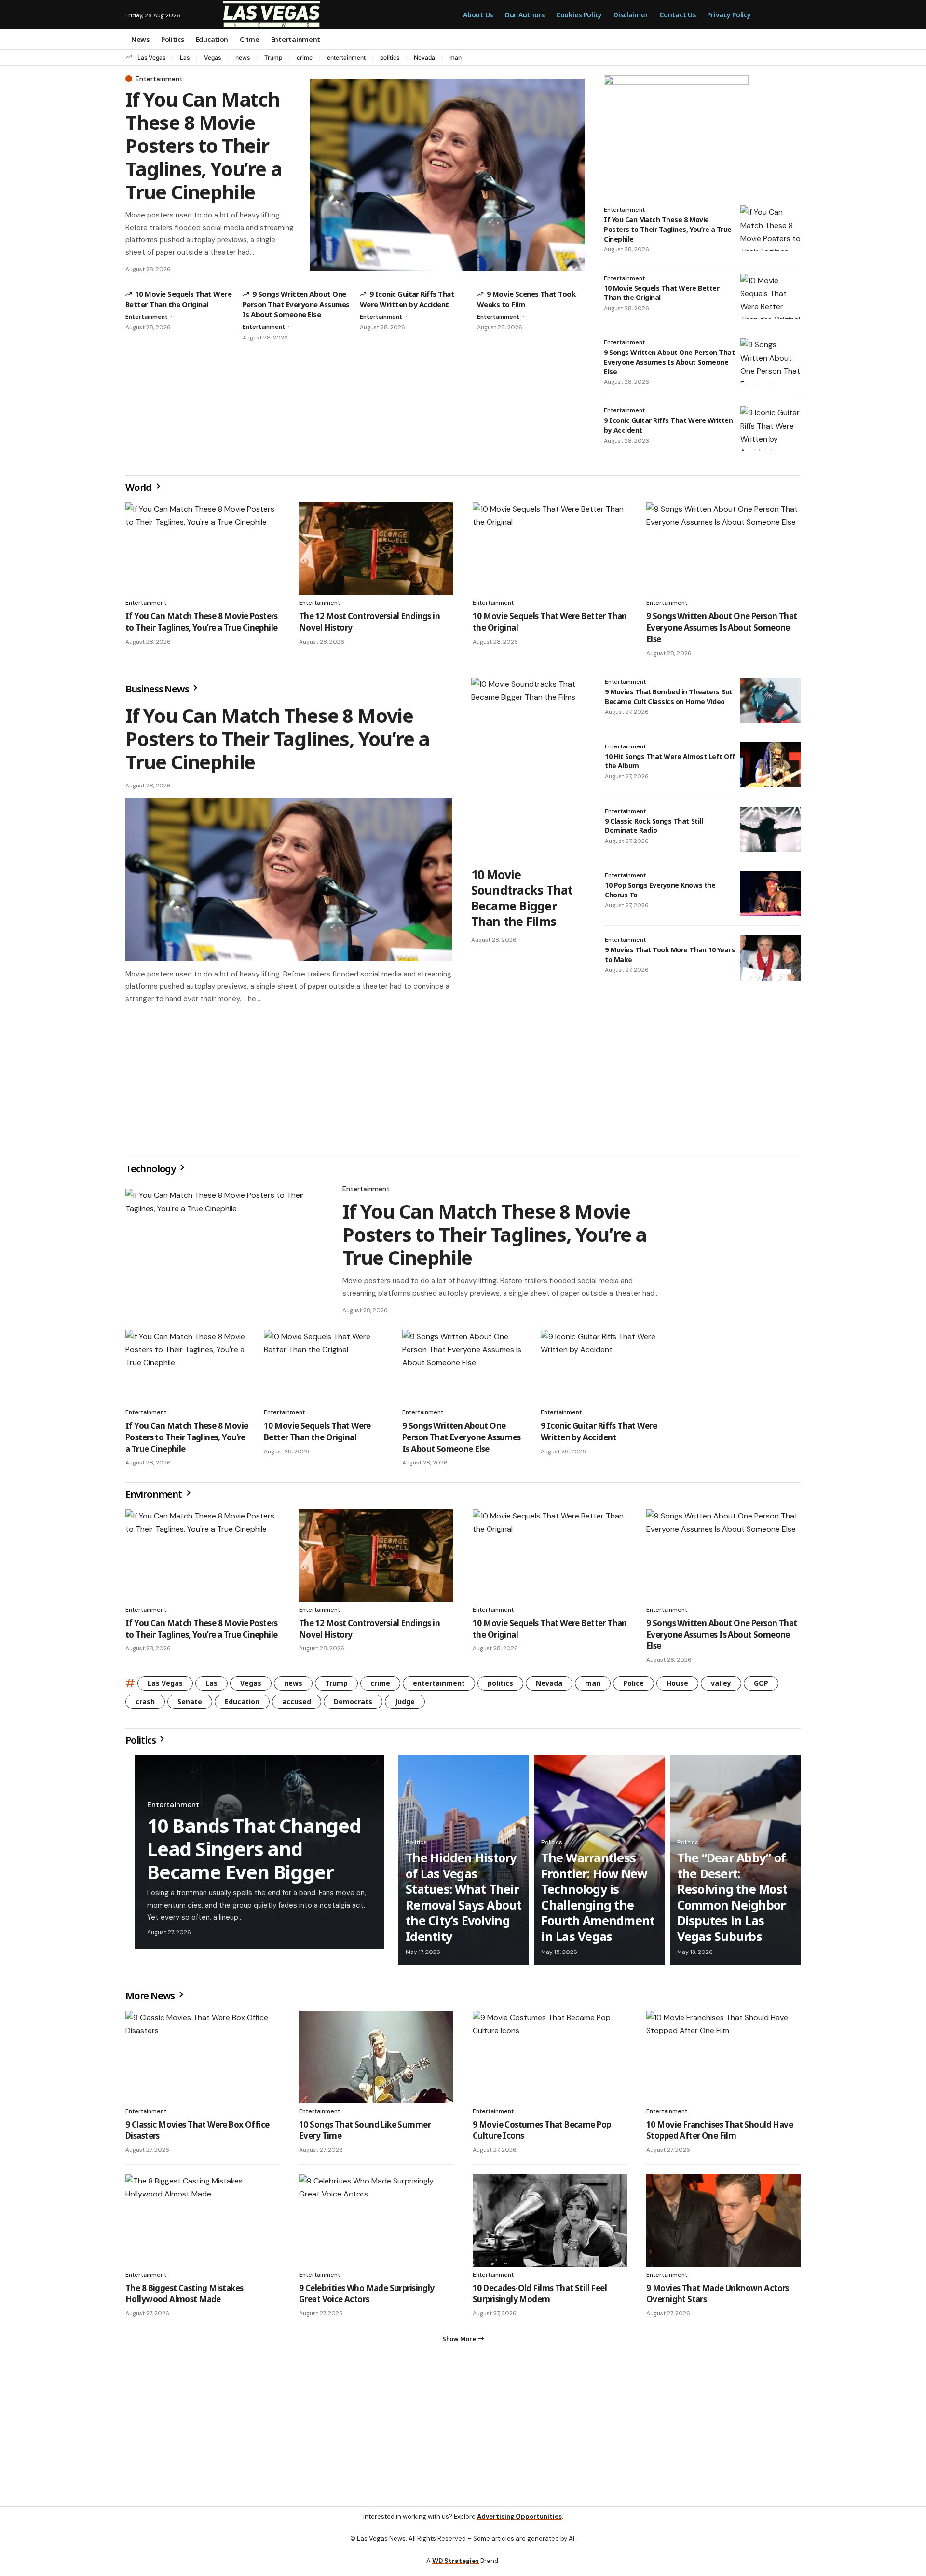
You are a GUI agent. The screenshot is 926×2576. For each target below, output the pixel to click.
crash (145, 1705)
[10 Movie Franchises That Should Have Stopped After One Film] (723, 2061)
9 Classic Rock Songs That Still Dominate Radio (654, 826)
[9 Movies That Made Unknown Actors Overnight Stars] (723, 2224)
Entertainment (159, 79)
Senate (190, 1705)
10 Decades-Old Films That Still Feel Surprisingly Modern (540, 2298)
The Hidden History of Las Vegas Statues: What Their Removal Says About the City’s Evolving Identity (464, 1901)
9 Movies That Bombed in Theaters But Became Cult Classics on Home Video (669, 697)
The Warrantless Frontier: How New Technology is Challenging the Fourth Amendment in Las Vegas (598, 1901)
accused (297, 1705)
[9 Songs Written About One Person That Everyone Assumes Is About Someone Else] (770, 361)
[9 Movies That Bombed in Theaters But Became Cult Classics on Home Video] (770, 700)
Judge (405, 1705)
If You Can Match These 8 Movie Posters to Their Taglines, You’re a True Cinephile (204, 145)
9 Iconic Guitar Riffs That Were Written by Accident (599, 1435)
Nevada (424, 58)
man (456, 58)
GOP (761, 1687)
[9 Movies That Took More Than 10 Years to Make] (770, 958)
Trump (273, 58)
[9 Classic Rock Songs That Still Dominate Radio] (770, 829)
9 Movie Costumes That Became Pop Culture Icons (542, 2134)
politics (390, 58)
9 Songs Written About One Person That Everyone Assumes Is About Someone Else (296, 304)
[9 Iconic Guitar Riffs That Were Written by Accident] (770, 429)
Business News (158, 689)
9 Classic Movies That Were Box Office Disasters (197, 2134)
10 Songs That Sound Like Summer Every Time (365, 2134)
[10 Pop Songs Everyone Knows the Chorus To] (770, 894)
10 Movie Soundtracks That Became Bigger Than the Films (522, 898)
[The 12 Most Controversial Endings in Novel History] (376, 549)
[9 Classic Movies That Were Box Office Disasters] (203, 2061)
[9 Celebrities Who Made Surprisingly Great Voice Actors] (376, 2224)
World (139, 487)
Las (185, 58)
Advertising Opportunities (519, 2524)
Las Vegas (151, 58)
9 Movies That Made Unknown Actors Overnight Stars (718, 2298)
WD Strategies (456, 2569)
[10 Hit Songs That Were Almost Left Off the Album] (770, 765)
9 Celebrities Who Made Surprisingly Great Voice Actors (367, 2298)
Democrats (353, 1705)
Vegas (212, 58)
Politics (141, 1744)
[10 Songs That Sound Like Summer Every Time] (376, 2061)
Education (242, 1705)
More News (151, 2000)
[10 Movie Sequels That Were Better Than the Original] (770, 297)
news (243, 58)
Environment (155, 1498)
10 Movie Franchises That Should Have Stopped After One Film (720, 2134)
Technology (151, 1173)
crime (305, 58)
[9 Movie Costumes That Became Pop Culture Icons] (550, 2061)
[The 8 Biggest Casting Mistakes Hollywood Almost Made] (203, 2224)
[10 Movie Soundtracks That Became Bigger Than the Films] (528, 769)
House (677, 1687)
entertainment (346, 58)
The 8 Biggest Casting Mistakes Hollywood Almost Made (184, 2298)
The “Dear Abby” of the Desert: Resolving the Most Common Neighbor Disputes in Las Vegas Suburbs (732, 1901)
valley (721, 1687)
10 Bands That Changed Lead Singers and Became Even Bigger (254, 1852)
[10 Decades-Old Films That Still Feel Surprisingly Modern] (550, 2224)
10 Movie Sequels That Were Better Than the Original (661, 293)
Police (633, 1687)
